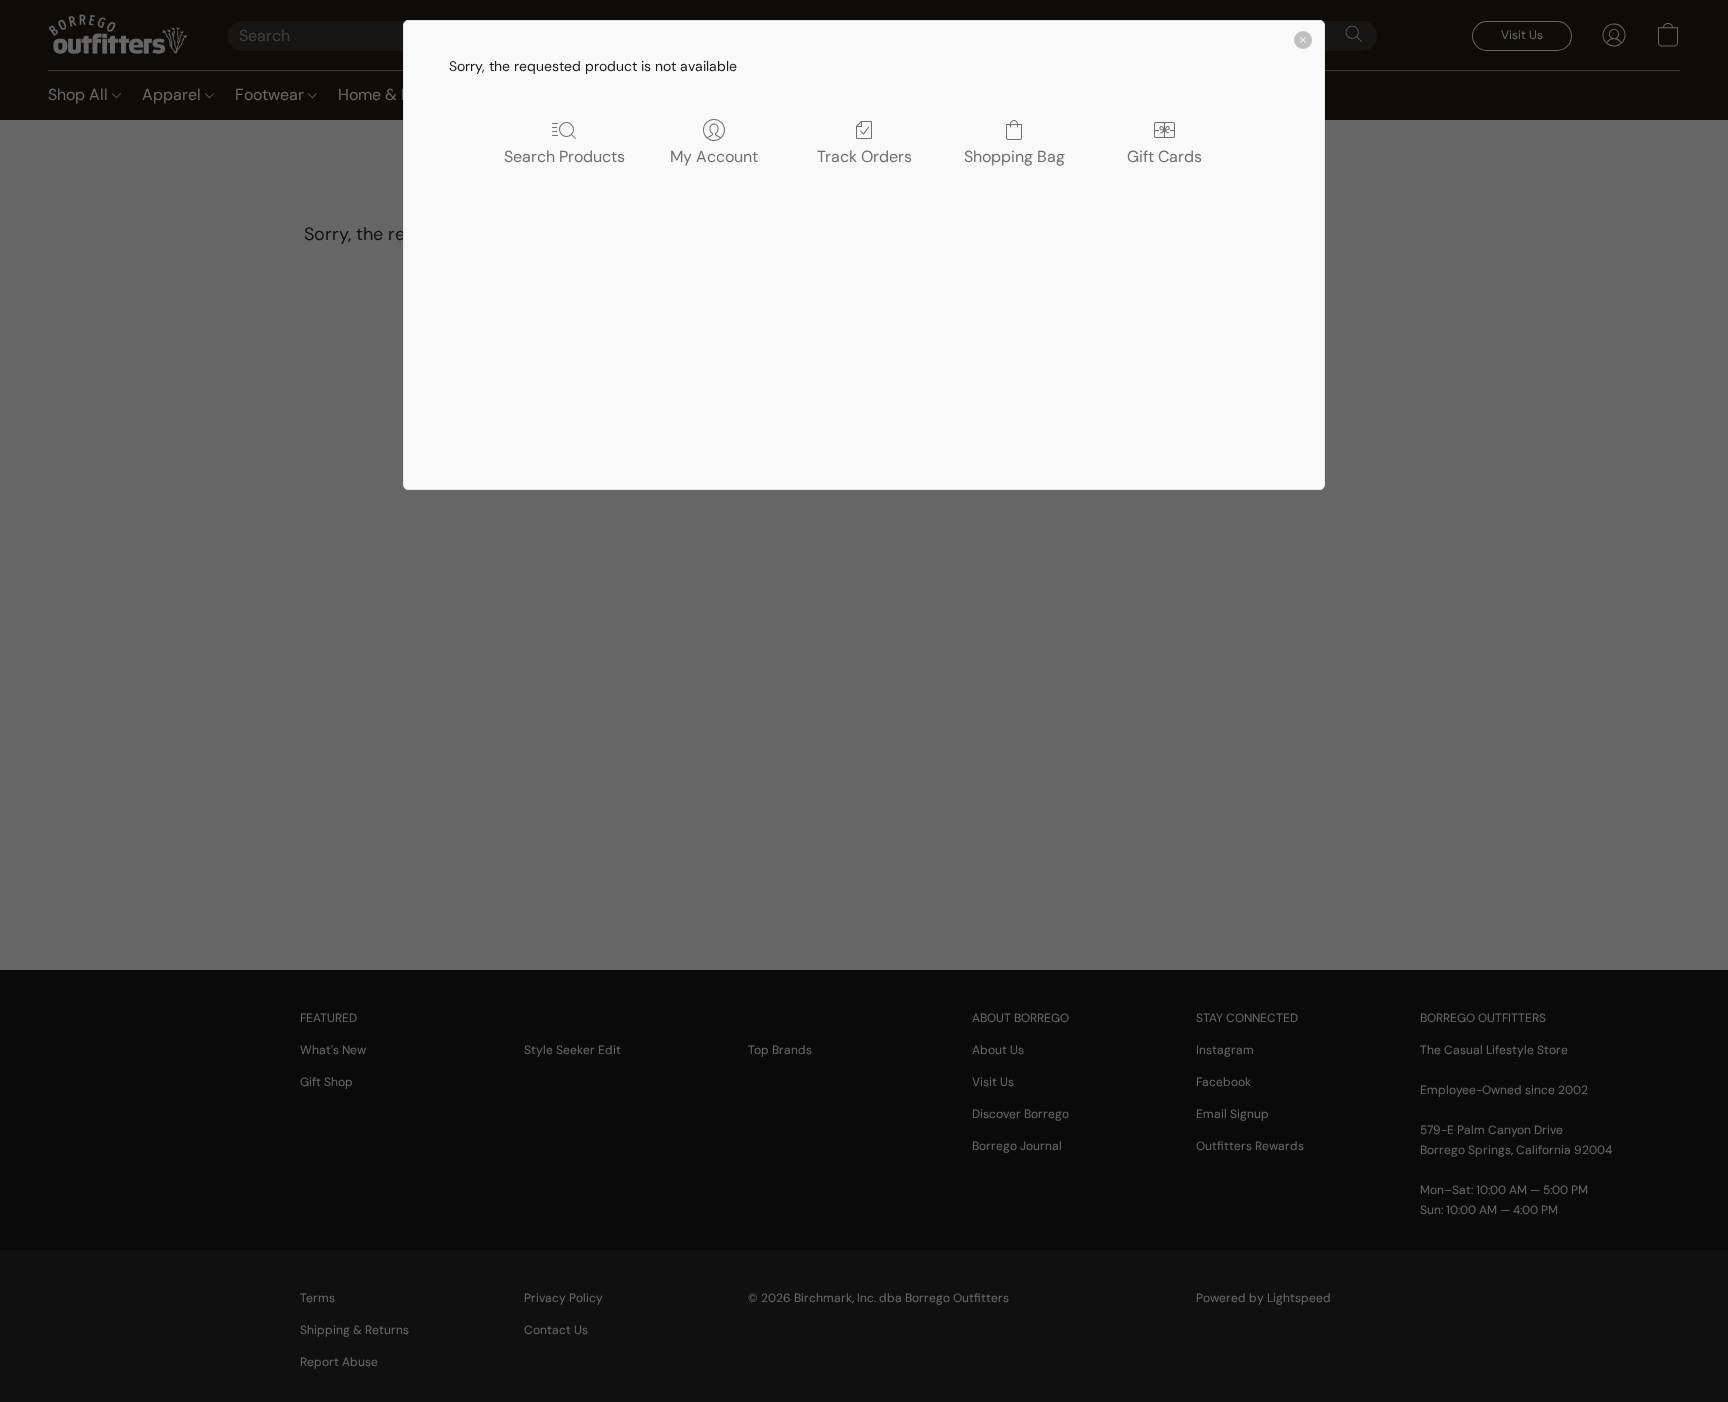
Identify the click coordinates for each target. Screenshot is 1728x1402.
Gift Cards (1164, 156)
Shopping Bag (1014, 156)
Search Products (564, 156)
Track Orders (864, 156)
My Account (714, 156)
